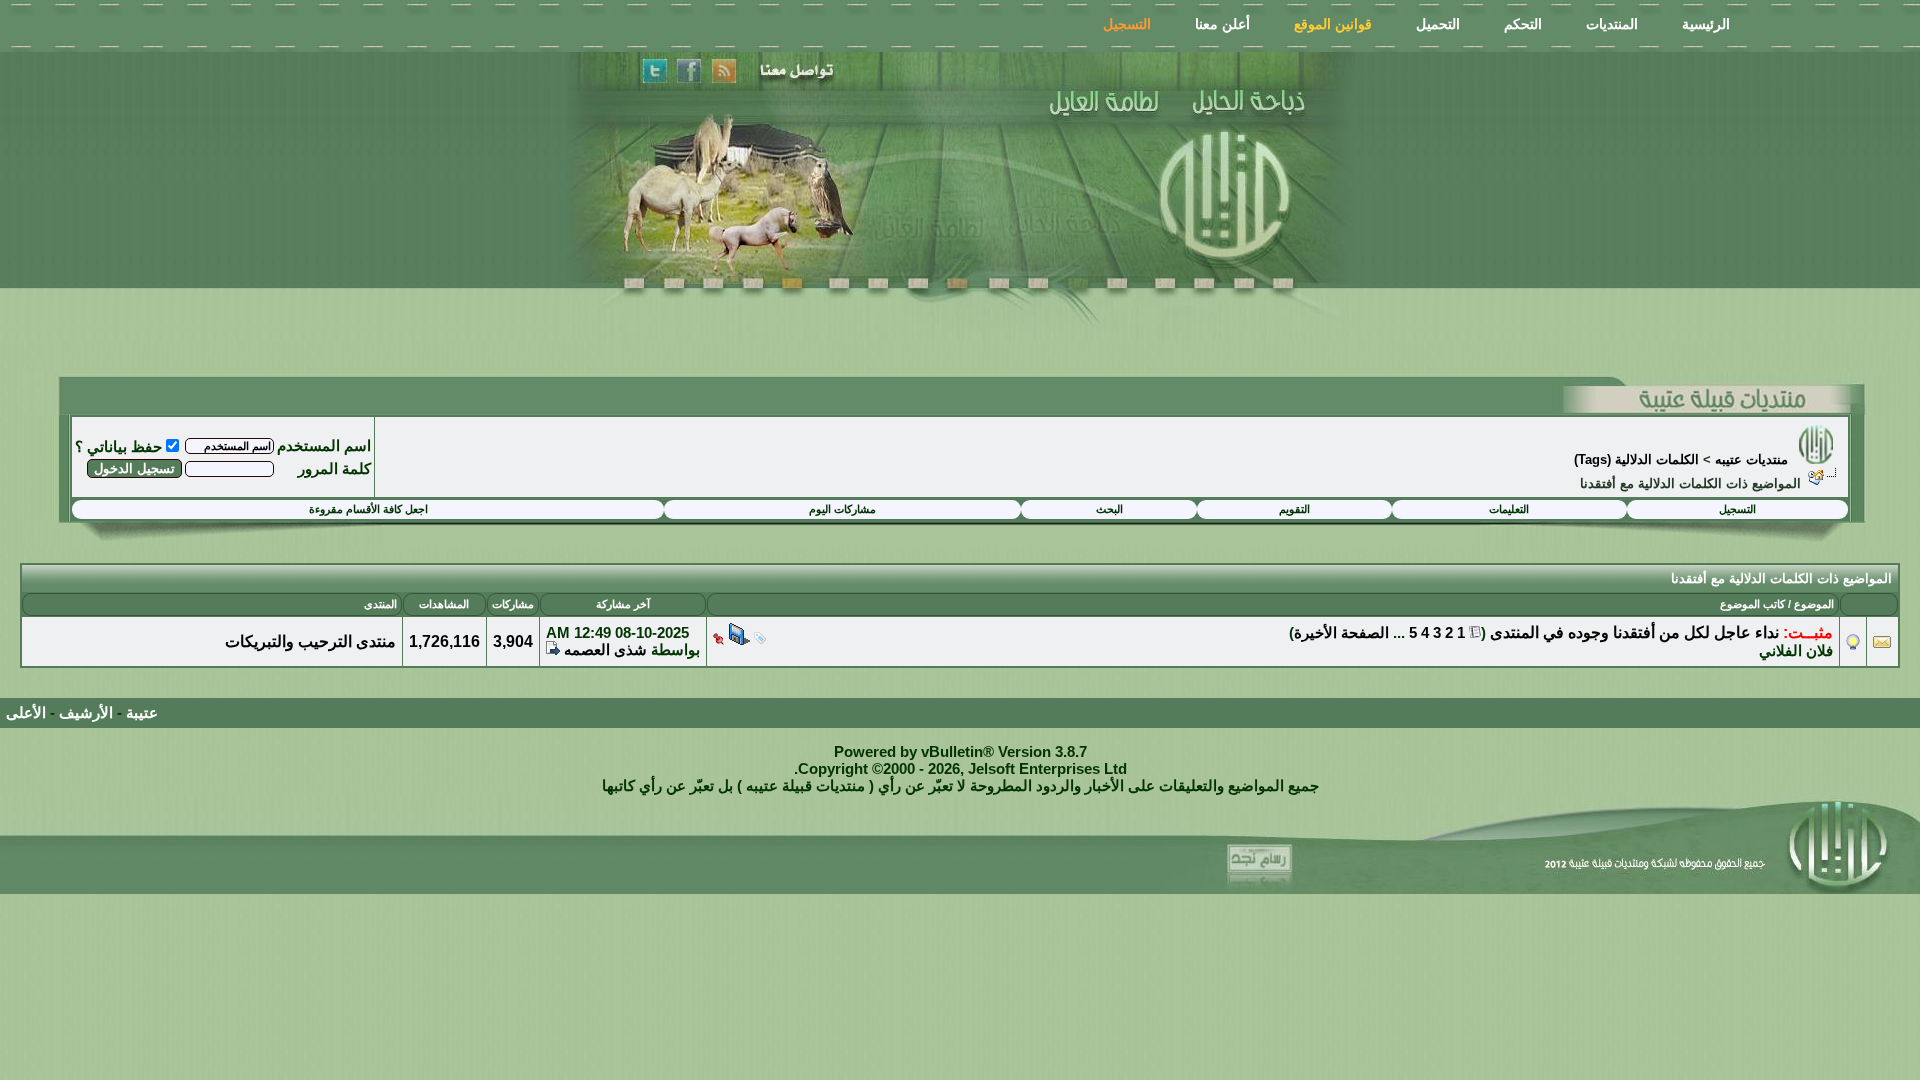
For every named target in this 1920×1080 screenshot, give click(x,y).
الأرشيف (86, 712)
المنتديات (1612, 24)
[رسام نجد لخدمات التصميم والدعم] (1265, 862)
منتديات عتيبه (1751, 459)
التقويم (1294, 509)
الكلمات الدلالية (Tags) (1636, 459)
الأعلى (26, 712)
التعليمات (1509, 509)
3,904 (513, 641)
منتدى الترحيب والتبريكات (310, 641)
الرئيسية (1706, 24)
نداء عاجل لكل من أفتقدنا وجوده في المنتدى (1634, 632)
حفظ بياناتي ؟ (118, 446)
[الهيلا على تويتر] (654, 71)
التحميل (1438, 24)
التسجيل (1127, 24)
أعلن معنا (1222, 24)
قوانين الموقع (1333, 24)
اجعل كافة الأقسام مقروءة (368, 509)
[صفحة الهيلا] (689, 71)
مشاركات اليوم (842, 509)
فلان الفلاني (1796, 650)
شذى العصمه (605, 649)
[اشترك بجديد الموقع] (722, 71)
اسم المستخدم (324, 445)
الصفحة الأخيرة (1341, 632)
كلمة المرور (334, 468)
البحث (1109, 509)
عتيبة (142, 712)
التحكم (1523, 24)
